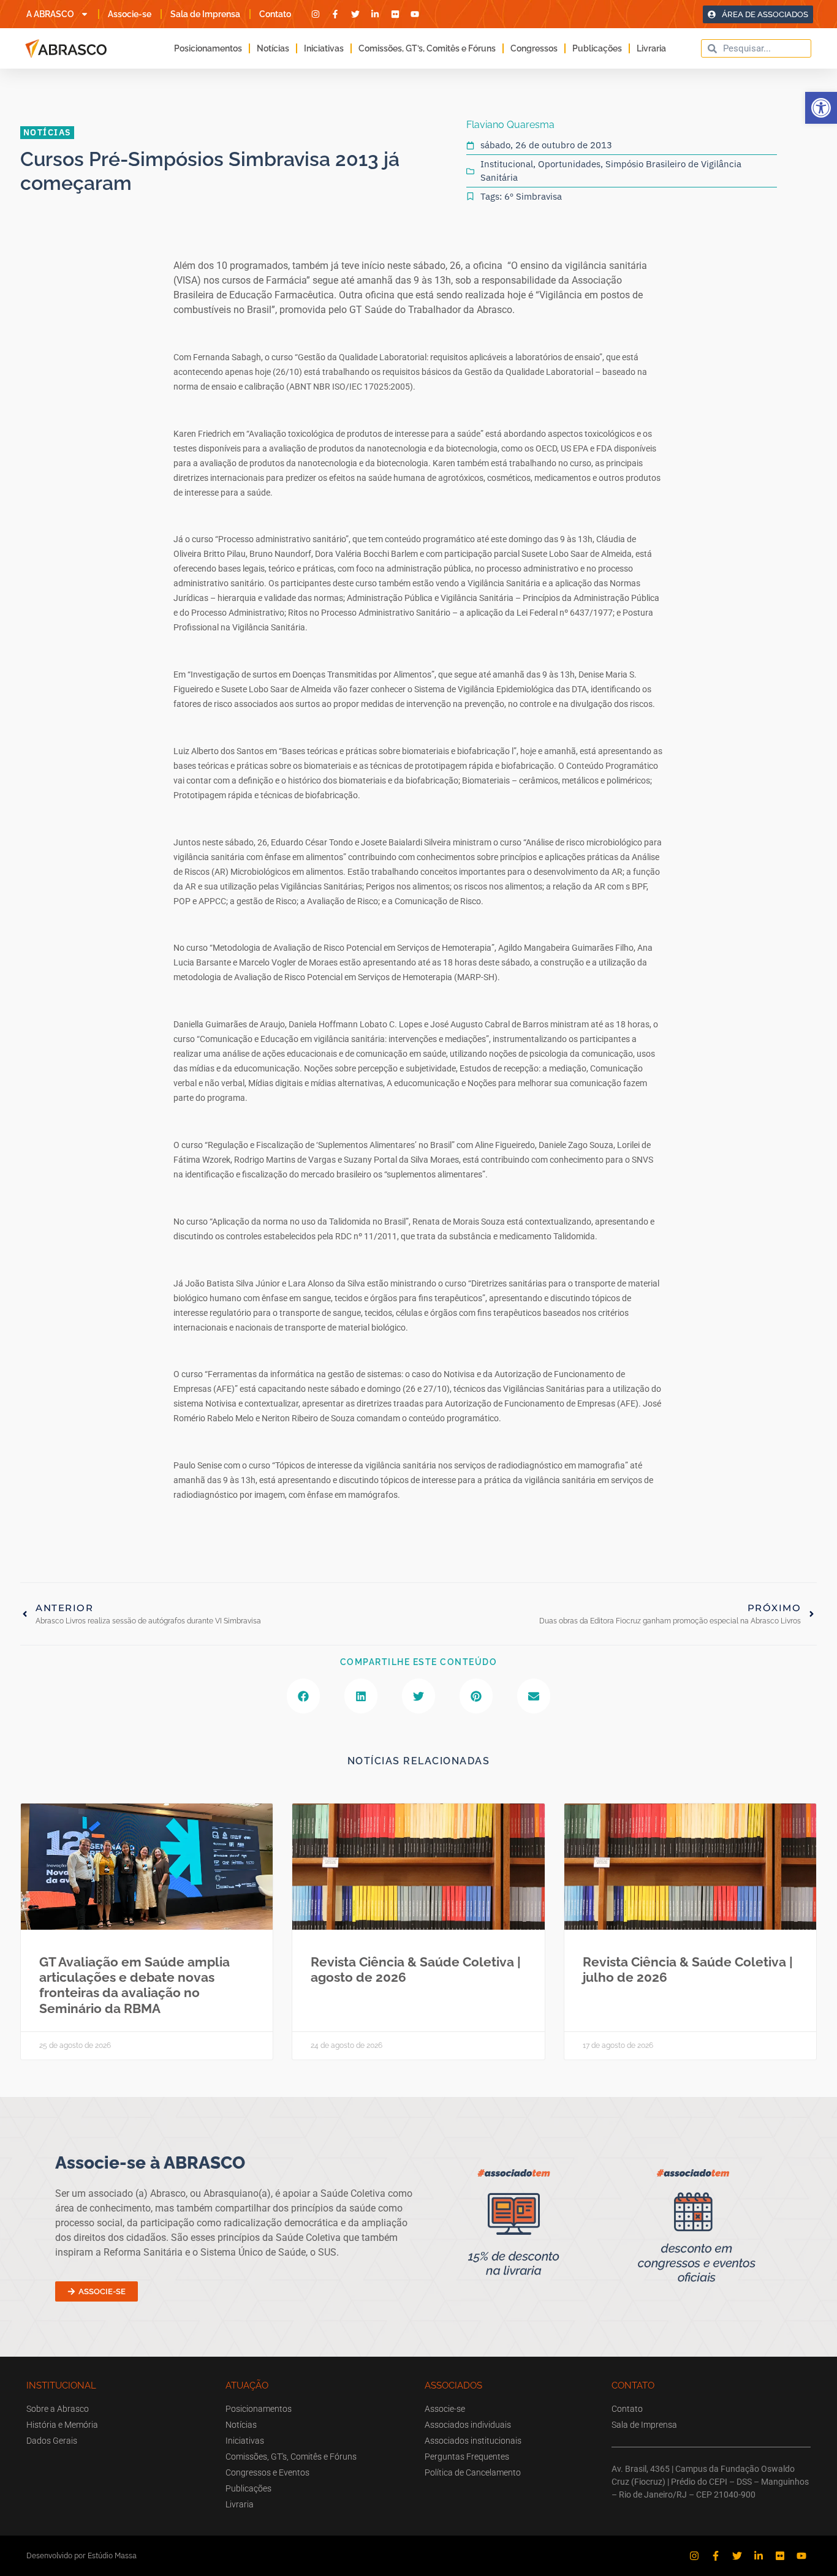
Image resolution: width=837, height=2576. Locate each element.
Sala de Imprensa (205, 14)
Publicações (597, 48)
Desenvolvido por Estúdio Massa (81, 2555)
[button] (821, 108)
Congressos (534, 48)
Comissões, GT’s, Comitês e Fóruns (427, 48)
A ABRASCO (50, 14)
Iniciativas (324, 48)
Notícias (273, 48)
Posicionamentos (208, 48)
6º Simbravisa (533, 196)
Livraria (651, 48)
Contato (275, 14)
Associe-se (130, 14)
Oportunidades (569, 164)
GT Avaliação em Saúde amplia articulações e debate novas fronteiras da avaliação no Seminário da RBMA (134, 1985)
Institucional (507, 164)
